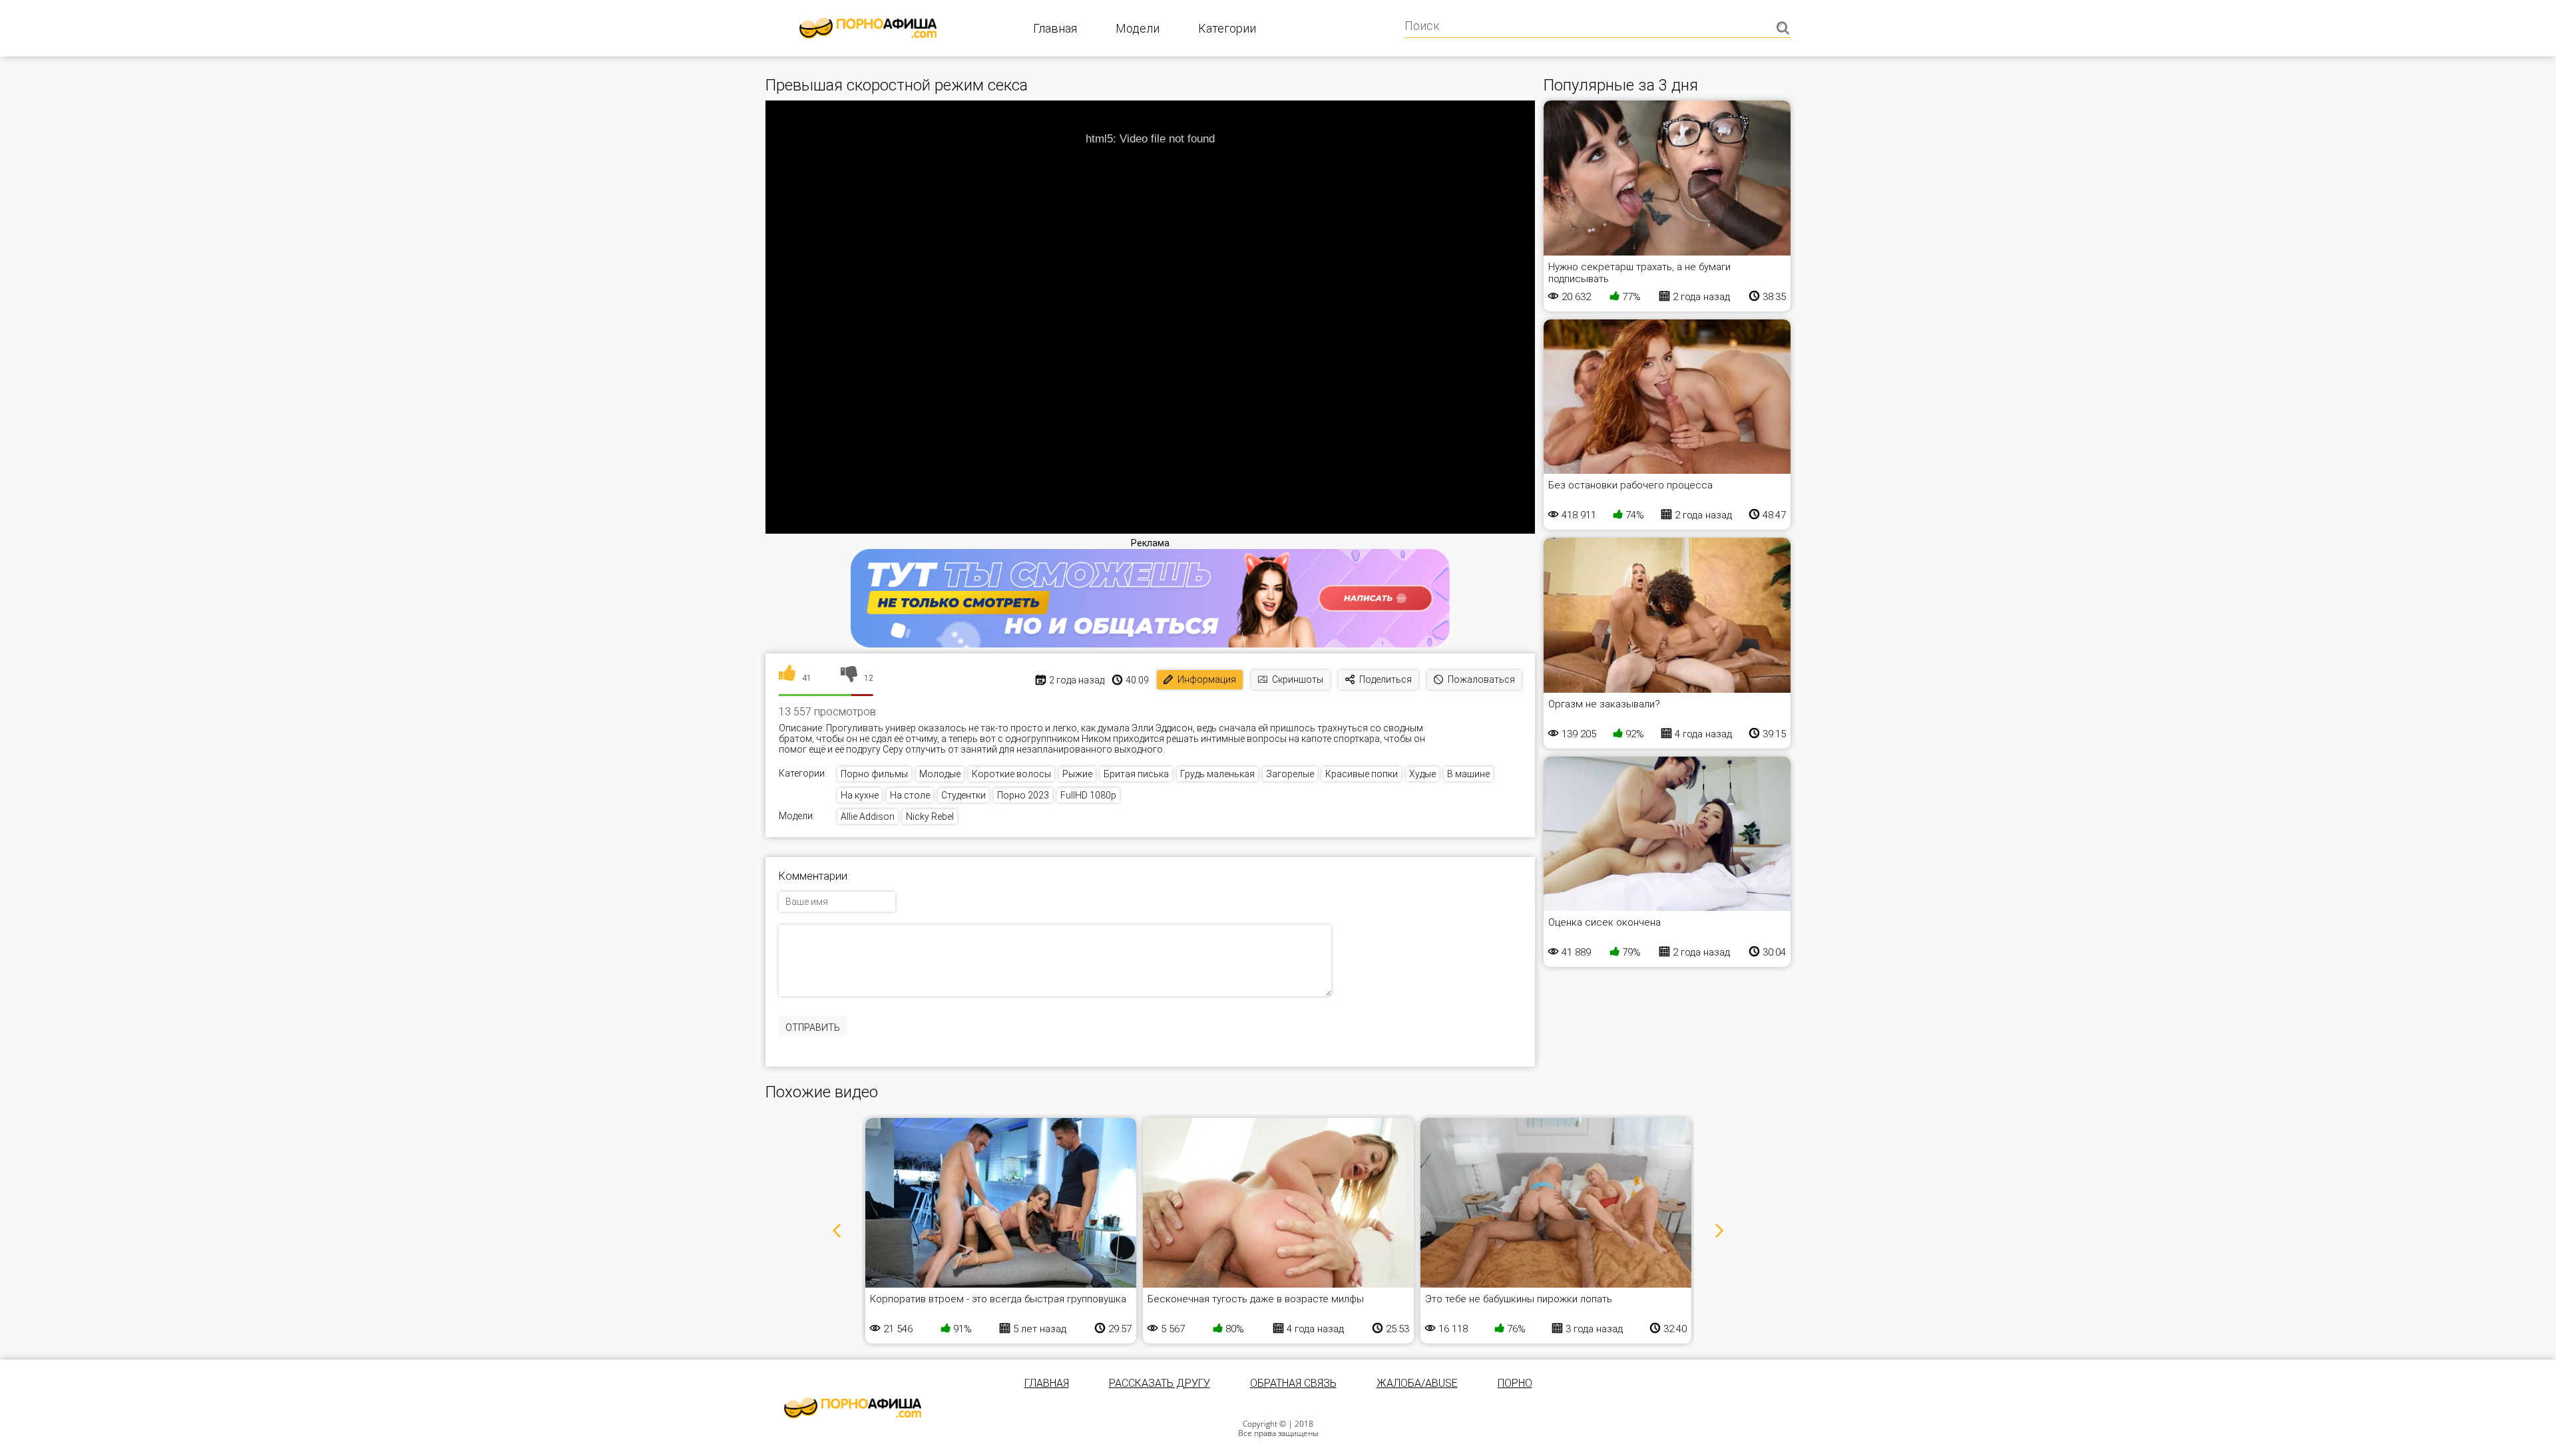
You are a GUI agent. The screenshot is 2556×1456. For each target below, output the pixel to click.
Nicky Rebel (930, 817)
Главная (1055, 28)
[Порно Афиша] (853, 1408)
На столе (910, 795)
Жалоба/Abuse (1417, 1383)
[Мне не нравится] (849, 678)
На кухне (860, 795)
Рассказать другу (1160, 1383)
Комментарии (813, 876)
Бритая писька (1136, 774)
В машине (1468, 774)
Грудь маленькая (1217, 774)
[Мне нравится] (787, 678)
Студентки (963, 795)
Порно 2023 (1023, 795)
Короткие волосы (1011, 774)
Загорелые (1290, 774)
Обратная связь (1293, 1383)
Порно (1515, 1383)
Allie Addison (868, 817)
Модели (1138, 28)
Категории (1227, 28)
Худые (1422, 774)
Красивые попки (1362, 774)
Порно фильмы (874, 774)
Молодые (940, 774)
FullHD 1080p (1088, 795)
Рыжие (1077, 774)
